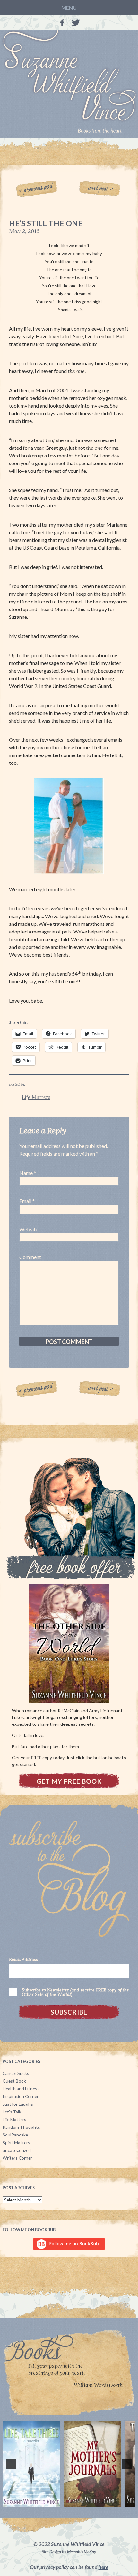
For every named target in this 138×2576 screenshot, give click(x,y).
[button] (11, 2464)
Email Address (23, 1960)
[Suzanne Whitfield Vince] (69, 84)
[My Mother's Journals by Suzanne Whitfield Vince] (92, 2464)
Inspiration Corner (21, 2096)
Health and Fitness (21, 2089)
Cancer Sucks (16, 2073)
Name (26, 1173)
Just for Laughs (18, 2104)
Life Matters (36, 1097)
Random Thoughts (21, 2127)
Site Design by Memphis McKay (69, 2552)
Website (29, 1229)
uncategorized (17, 2150)
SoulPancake (15, 2135)
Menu (69, 8)
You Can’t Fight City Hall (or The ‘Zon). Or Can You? (38, 189)
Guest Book (14, 2081)
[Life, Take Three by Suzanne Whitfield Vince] (31, 2464)
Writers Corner (17, 2158)
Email (25, 1201)
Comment (30, 1257)
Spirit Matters (16, 2142)
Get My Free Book (69, 1781)
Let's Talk (12, 2112)
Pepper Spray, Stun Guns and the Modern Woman (100, 189)
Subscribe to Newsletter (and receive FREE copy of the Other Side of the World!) (75, 1992)
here (103, 2567)
